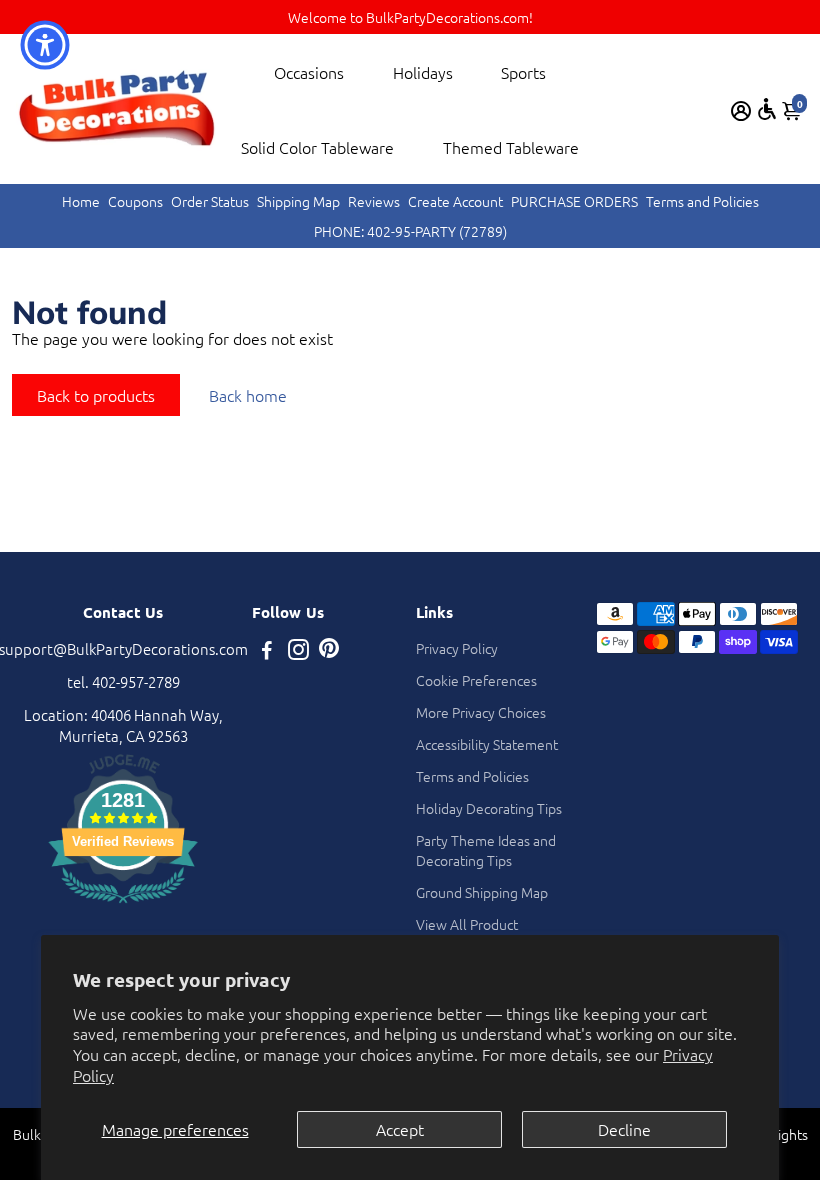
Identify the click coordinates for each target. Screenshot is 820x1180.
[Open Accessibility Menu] (767, 109)
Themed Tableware (511, 147)
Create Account (455, 201)
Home (81, 201)
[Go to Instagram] (298, 651)
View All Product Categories (467, 934)
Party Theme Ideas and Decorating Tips (486, 850)
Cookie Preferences (476, 680)
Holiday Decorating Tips (489, 808)
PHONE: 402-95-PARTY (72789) (410, 231)
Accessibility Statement (487, 744)
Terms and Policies (702, 201)
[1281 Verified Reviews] (123, 905)
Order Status (210, 201)
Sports (523, 72)
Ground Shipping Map (482, 892)
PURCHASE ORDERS (574, 201)
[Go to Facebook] (267, 651)
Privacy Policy (457, 648)
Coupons (135, 201)
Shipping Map (298, 201)
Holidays (423, 72)
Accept (400, 1129)
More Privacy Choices (481, 712)
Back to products (96, 395)
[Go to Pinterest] (329, 651)
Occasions (309, 72)
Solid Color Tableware (317, 147)
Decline (624, 1129)
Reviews (374, 201)
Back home (248, 395)
